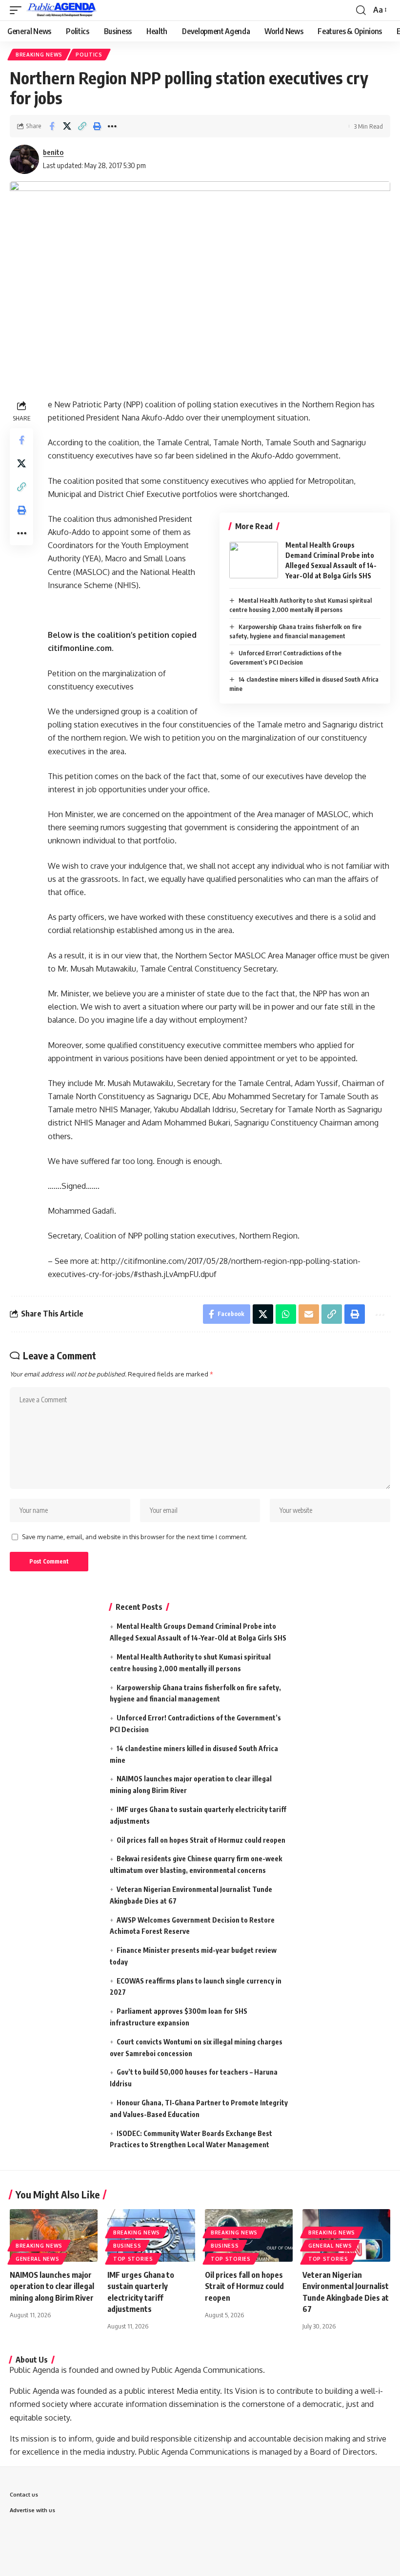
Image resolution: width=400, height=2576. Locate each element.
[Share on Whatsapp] (286, 1314)
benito (53, 152)
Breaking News (39, 55)
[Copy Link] (82, 126)
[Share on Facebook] (52, 126)
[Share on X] (67, 126)
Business (127, 2246)
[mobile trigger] (18, 10)
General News (37, 2259)
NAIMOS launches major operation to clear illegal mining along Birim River (52, 2286)
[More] (112, 126)
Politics (89, 55)
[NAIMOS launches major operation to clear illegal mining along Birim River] (54, 2235)
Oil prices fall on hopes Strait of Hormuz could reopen (201, 1840)
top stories (133, 2259)
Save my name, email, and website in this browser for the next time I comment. (135, 1537)
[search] (361, 10)
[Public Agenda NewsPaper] (62, 10)
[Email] (309, 1314)
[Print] (97, 126)
